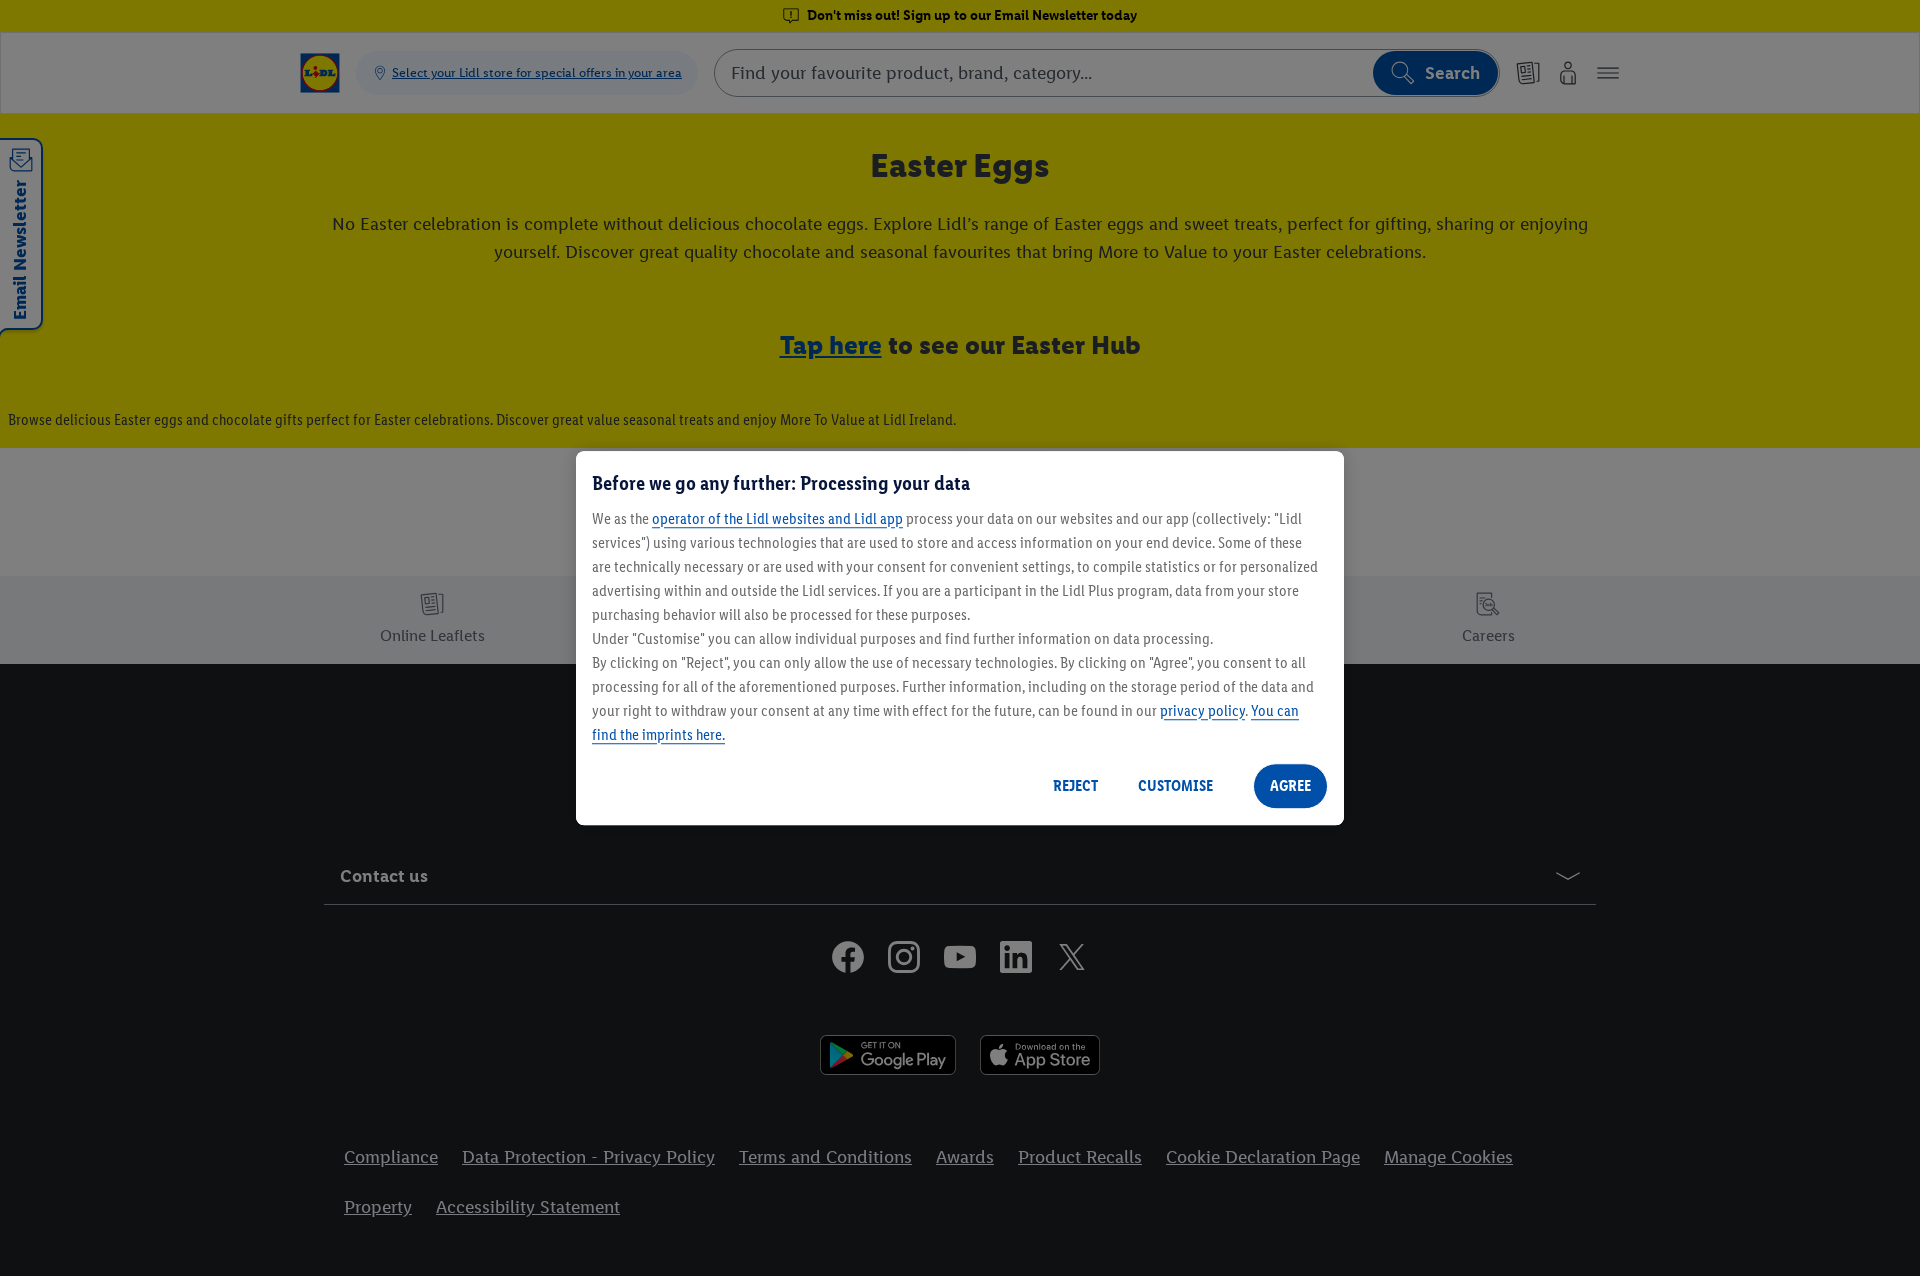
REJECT (1075, 785)
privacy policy (1202, 710)
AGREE (1290, 785)
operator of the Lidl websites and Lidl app (777, 518)
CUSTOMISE (1175, 785)
